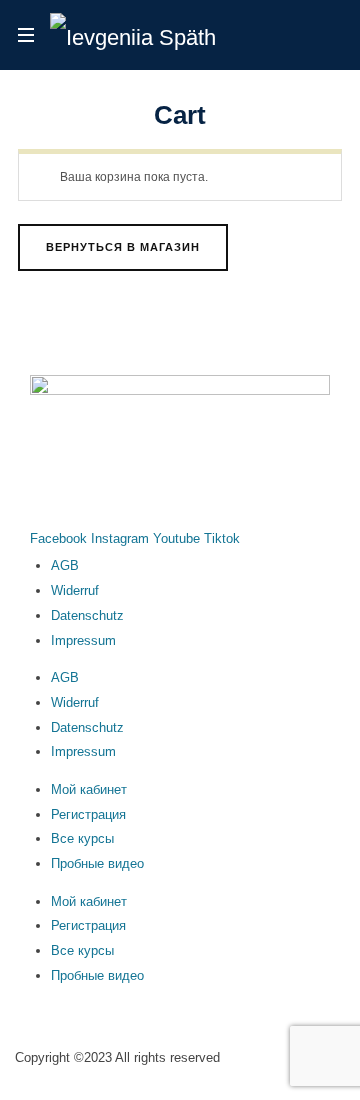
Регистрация (88, 814)
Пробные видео (97, 863)
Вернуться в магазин (123, 247)
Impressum (83, 640)
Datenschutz (87, 615)
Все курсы (82, 838)
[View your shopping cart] (323, 36)
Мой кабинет (89, 789)
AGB (65, 565)
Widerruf (75, 590)
